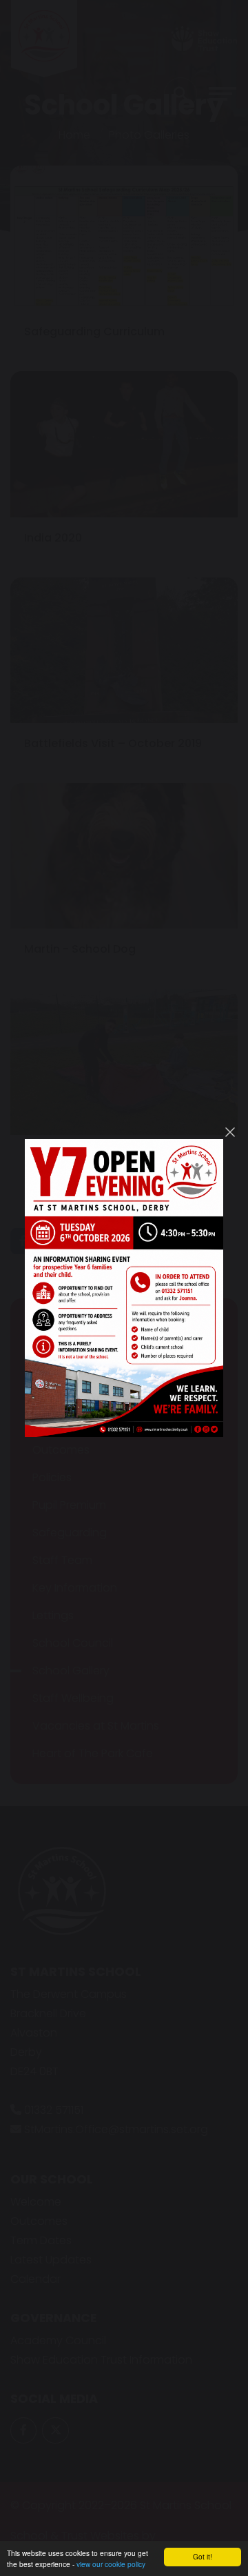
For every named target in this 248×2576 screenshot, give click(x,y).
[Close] (230, 1132)
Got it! (203, 2556)
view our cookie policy (111, 2564)
